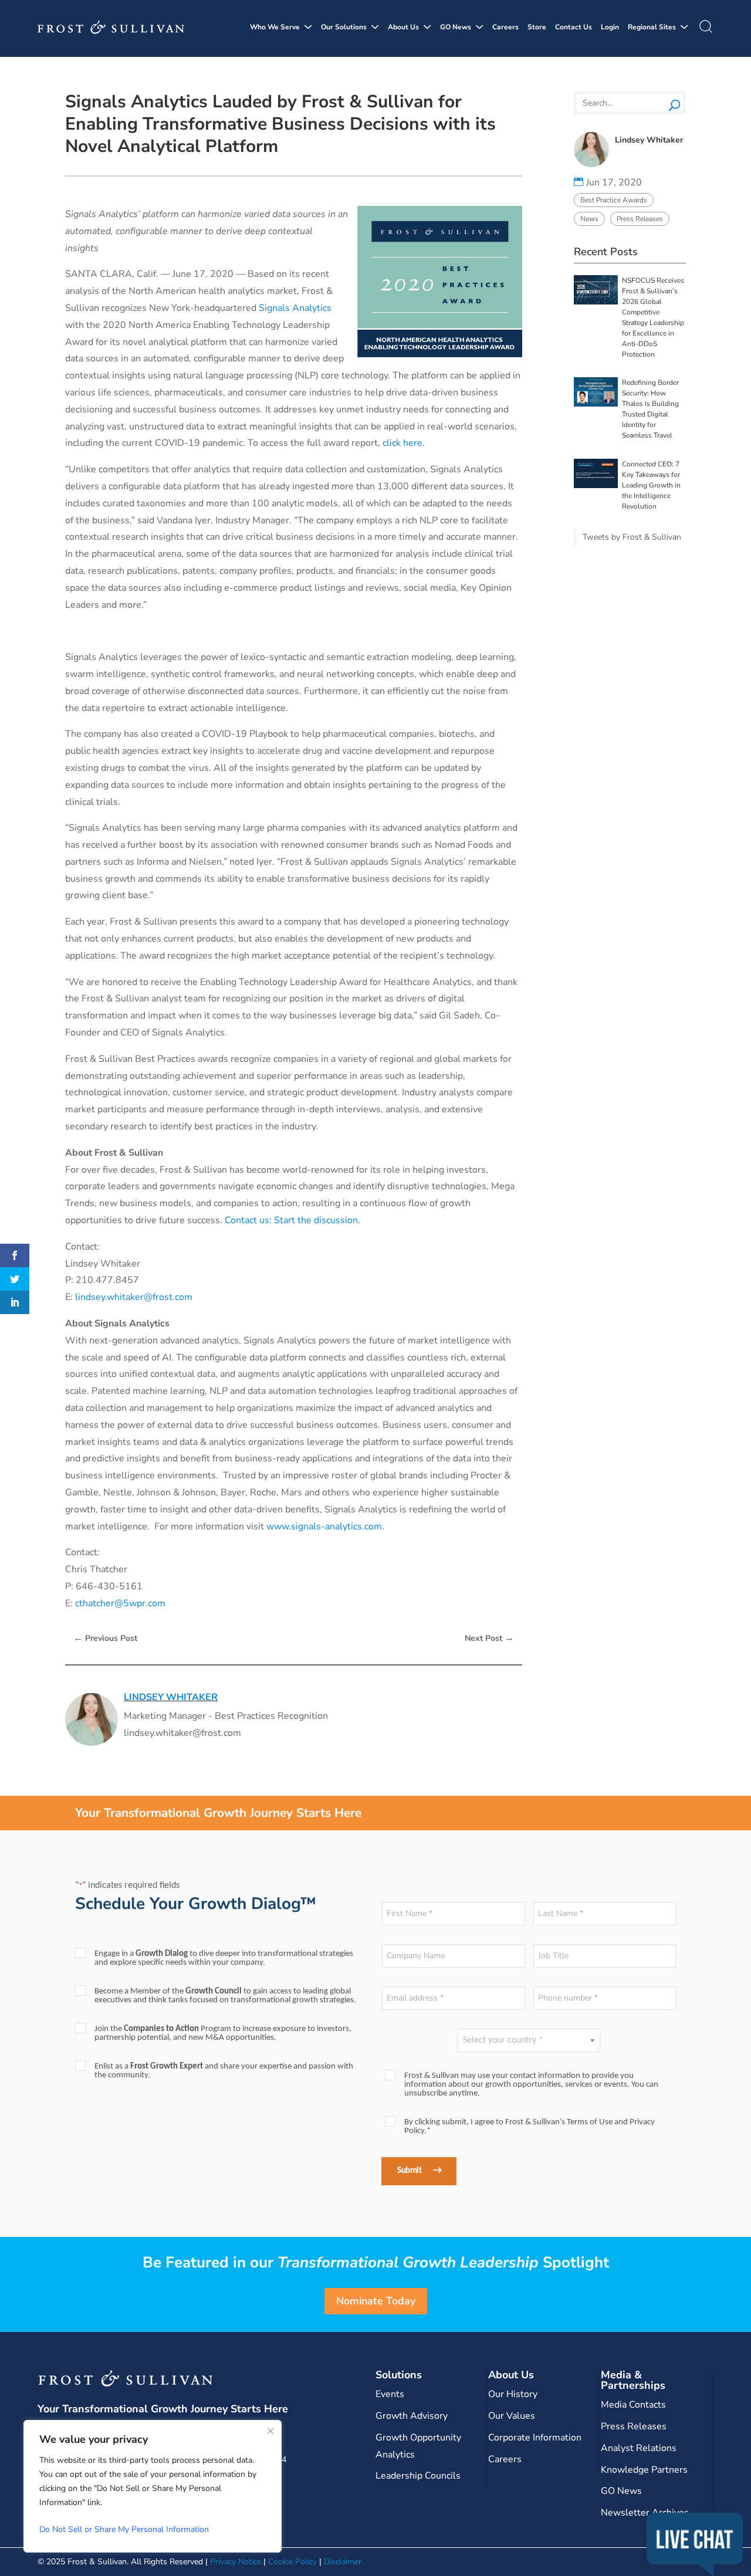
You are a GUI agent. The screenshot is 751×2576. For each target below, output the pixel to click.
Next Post (489, 1638)
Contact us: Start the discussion (291, 1220)
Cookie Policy (292, 2562)
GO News (456, 27)
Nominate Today (376, 2301)
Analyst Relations (639, 2448)
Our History (513, 2394)
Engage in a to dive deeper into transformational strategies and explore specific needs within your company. (224, 1958)
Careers (505, 27)
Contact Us (574, 27)
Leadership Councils (418, 2476)
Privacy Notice (236, 2562)
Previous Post (105, 1638)
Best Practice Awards (614, 200)
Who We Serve (275, 27)
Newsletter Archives (645, 2513)
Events (390, 2394)
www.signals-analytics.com (324, 1526)
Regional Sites (652, 27)
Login (610, 27)
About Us (403, 27)
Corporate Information (535, 2438)
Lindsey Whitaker (171, 1697)
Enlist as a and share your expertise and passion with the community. (224, 2071)
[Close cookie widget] (270, 2431)
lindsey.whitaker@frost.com (134, 1297)
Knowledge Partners (644, 2470)
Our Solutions (344, 27)
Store (537, 27)
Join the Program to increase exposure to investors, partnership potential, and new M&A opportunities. (223, 2033)
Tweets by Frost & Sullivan (632, 537)
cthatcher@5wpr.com (120, 1603)
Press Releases (640, 219)
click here (402, 443)
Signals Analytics (295, 308)
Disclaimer (343, 2562)
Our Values (512, 2416)
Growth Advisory (412, 2416)
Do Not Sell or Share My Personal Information (124, 2529)
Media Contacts (633, 2405)
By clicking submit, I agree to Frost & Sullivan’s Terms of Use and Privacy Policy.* (530, 2127)
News (589, 219)
